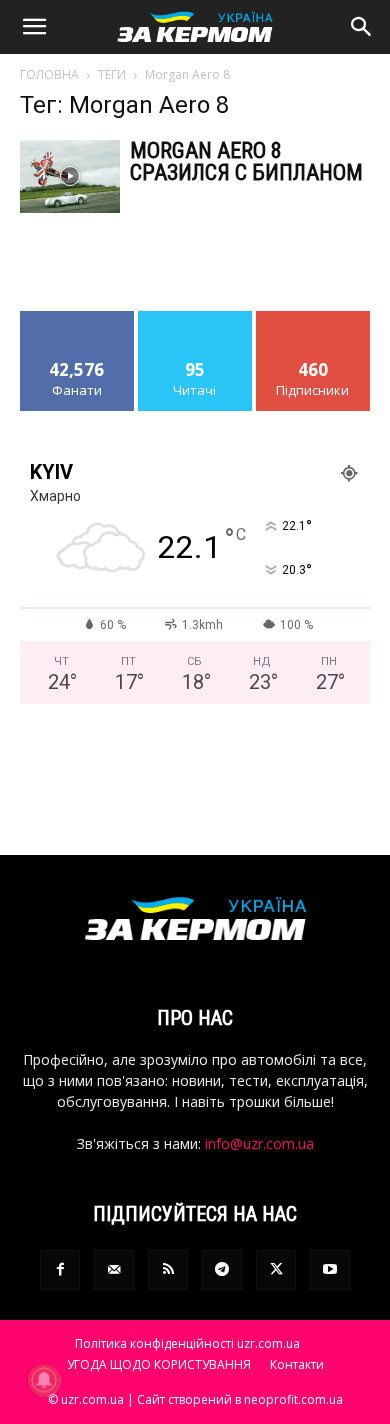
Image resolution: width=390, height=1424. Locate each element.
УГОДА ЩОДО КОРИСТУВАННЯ (159, 1364)
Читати (195, 318)
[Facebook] (60, 1270)
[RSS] (168, 1270)
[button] (34, 27)
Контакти (297, 1364)
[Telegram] (222, 1270)
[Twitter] (276, 1270)
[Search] (362, 27)
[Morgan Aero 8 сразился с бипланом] (70, 176)
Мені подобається (77, 326)
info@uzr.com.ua (259, 1143)
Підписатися (313, 318)
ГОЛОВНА (49, 74)
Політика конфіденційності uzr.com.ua (187, 1343)
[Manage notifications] (44, 1380)
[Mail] (114, 1270)
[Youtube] (330, 1270)
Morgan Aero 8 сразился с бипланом (246, 161)
